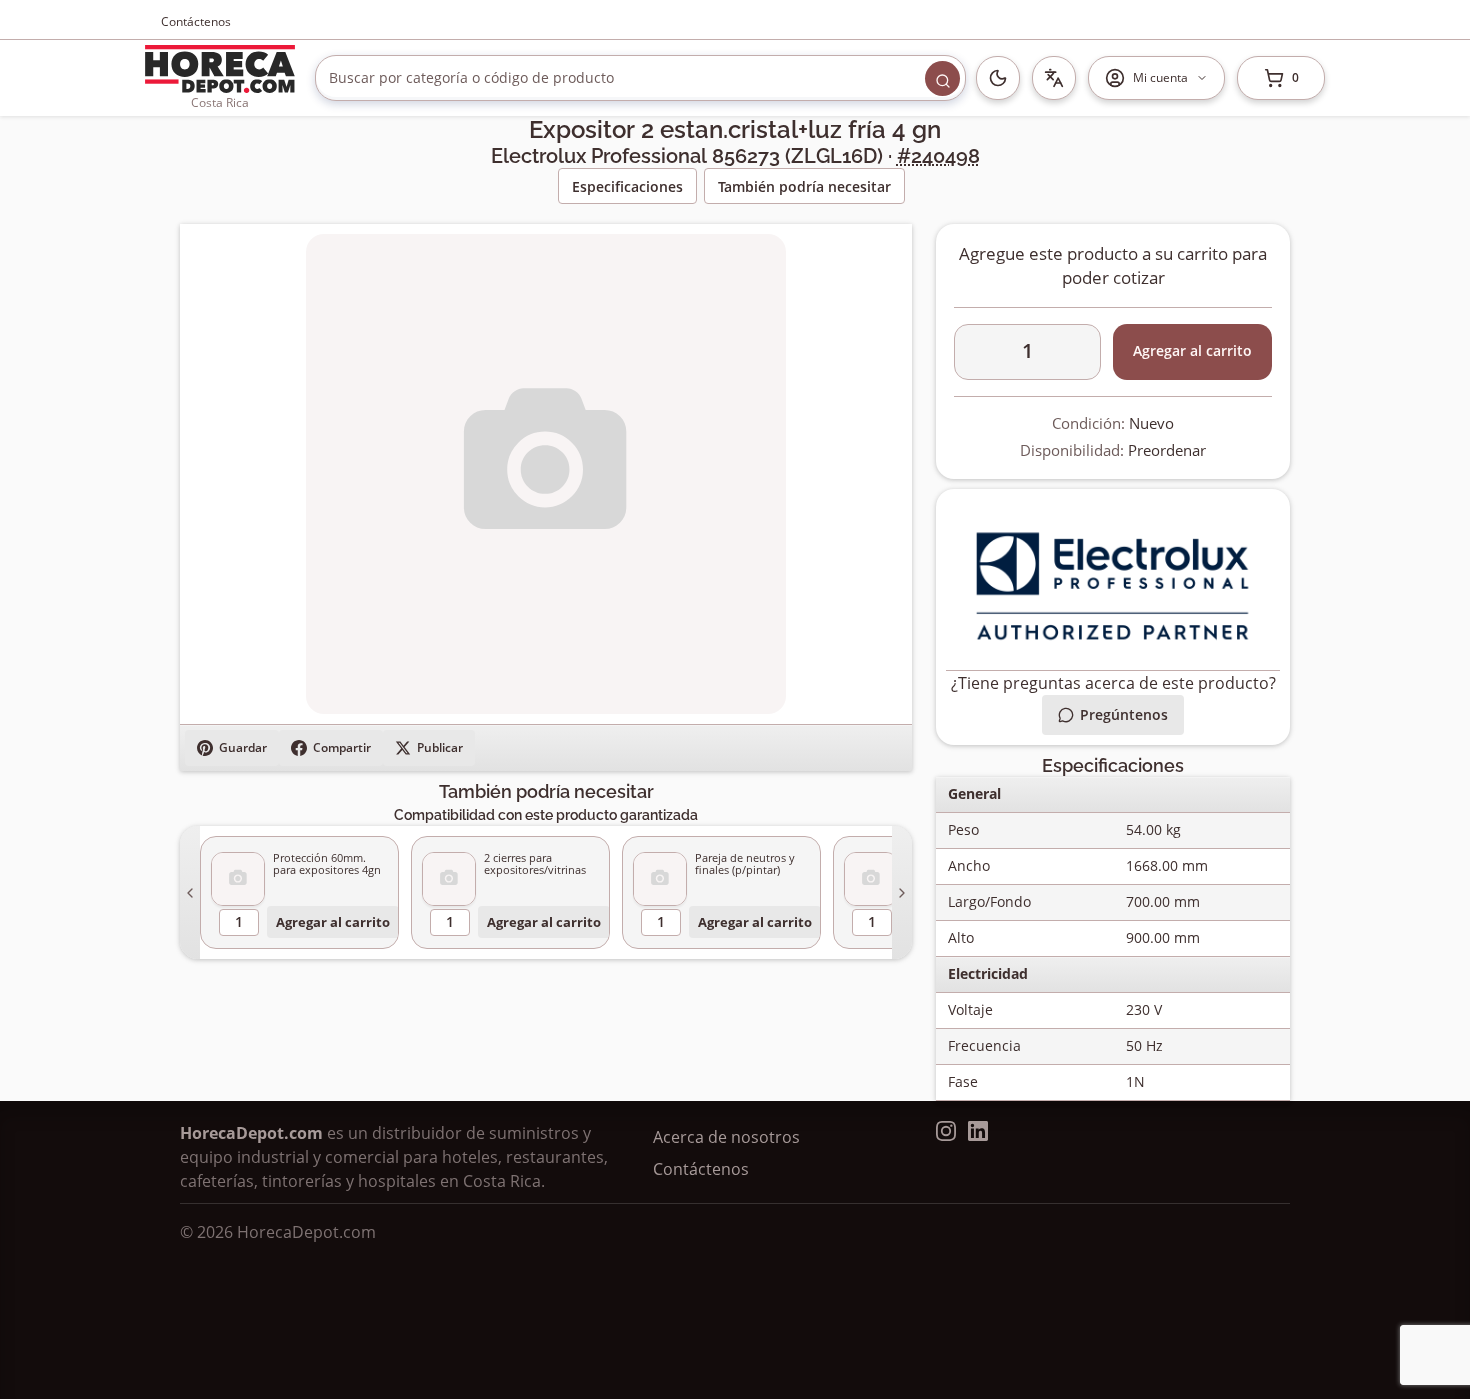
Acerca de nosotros (726, 1137)
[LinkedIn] (978, 1131)
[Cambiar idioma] (1054, 78)
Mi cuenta (1160, 77)
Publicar (440, 747)
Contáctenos (196, 21)
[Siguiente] (902, 892)
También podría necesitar (804, 186)
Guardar (243, 747)
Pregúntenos (1124, 714)
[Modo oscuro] (998, 78)
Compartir (342, 747)
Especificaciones (627, 186)
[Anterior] (190, 892)
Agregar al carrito (333, 922)
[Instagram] (946, 1131)
